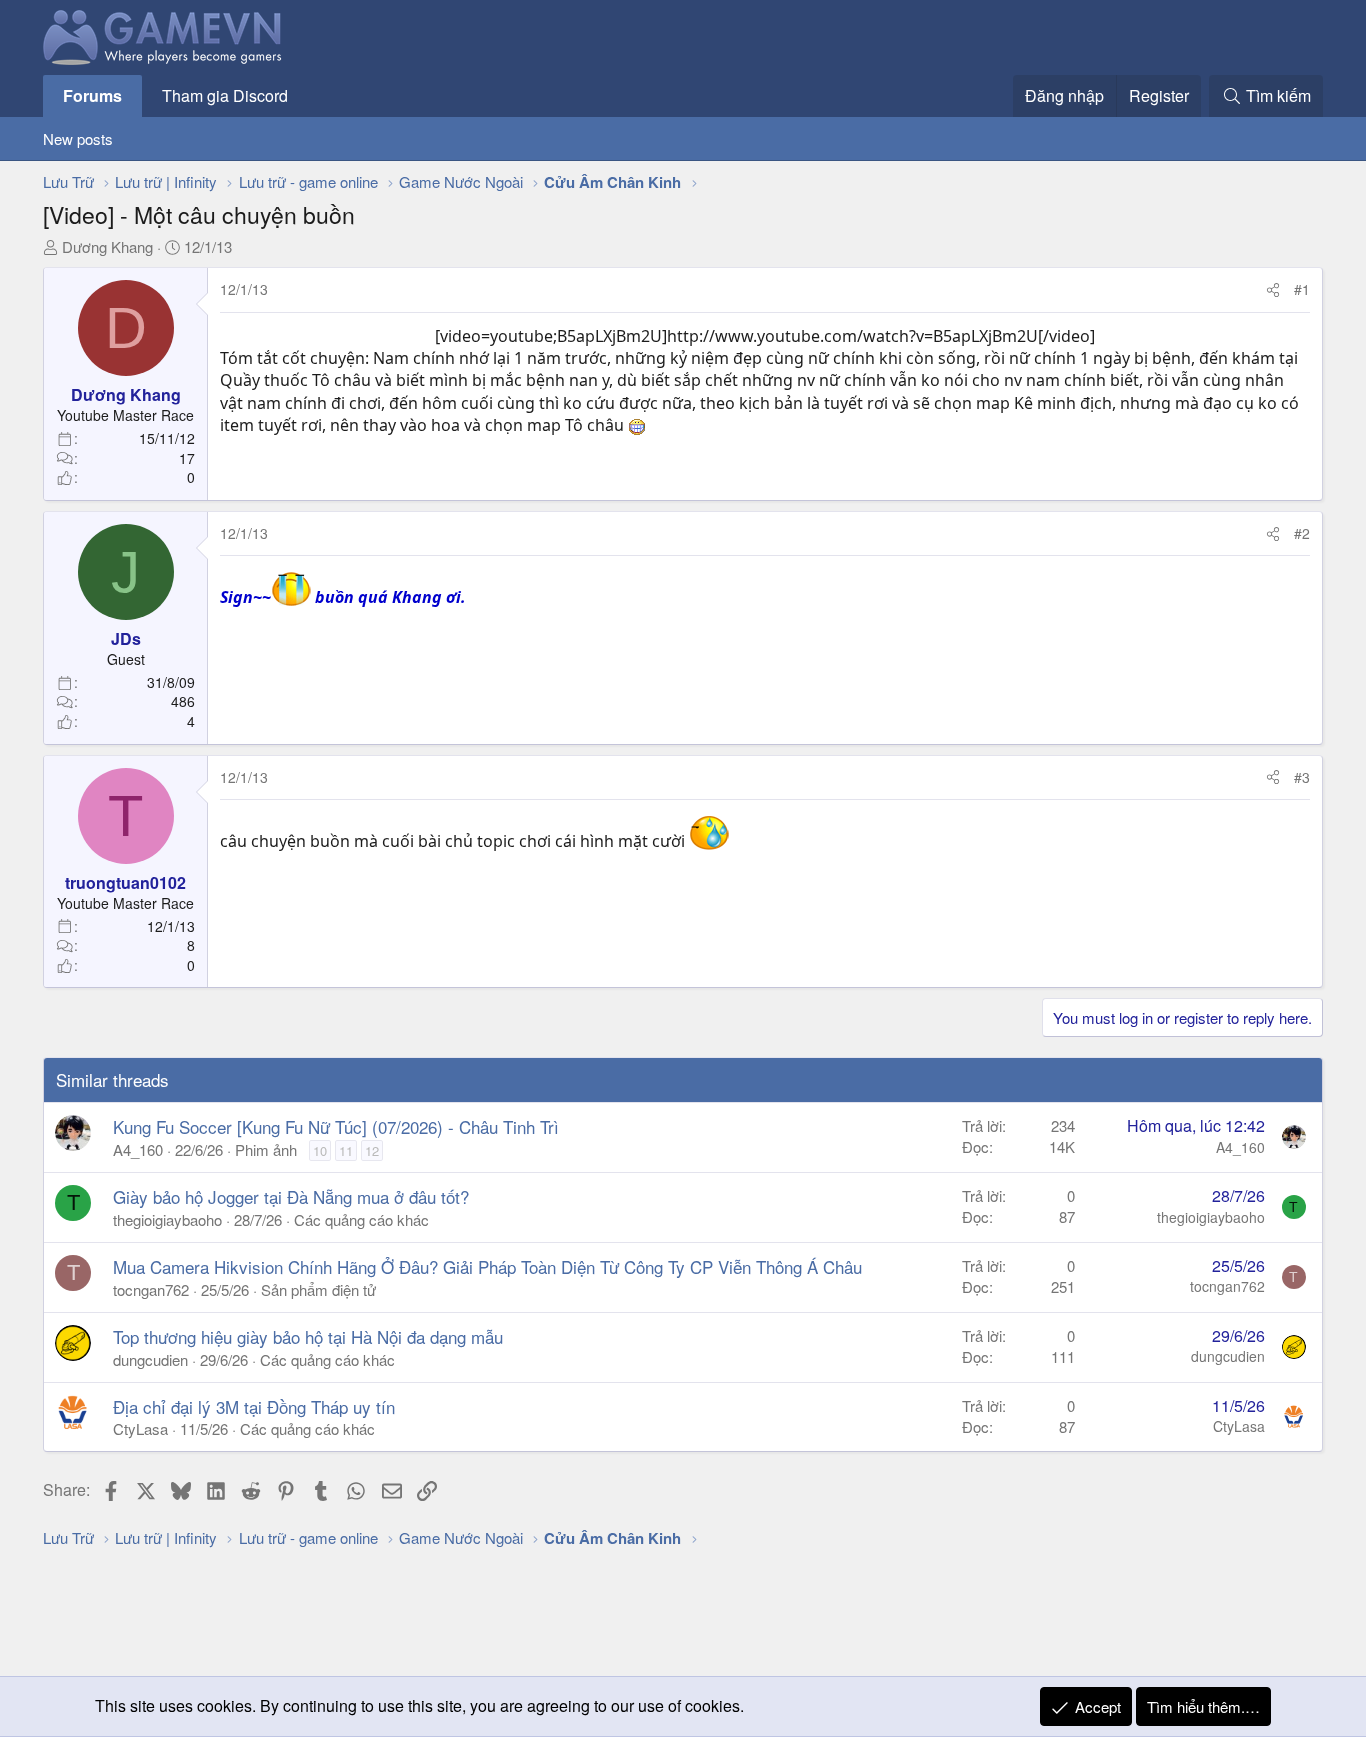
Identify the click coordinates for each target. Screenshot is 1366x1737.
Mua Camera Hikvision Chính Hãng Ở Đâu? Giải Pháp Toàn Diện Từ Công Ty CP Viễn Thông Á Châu (487, 1266)
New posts (78, 138)
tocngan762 (151, 1289)
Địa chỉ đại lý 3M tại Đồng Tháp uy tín (254, 1406)
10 (320, 1150)
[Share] (1273, 290)
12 (372, 1150)
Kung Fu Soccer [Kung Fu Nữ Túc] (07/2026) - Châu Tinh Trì (336, 1126)
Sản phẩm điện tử (318, 1289)
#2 (1302, 533)
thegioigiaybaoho (167, 1219)
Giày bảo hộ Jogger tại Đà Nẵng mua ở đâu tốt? (291, 1196)
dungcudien (150, 1359)
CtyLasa (140, 1428)
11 (346, 1150)
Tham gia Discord (225, 95)
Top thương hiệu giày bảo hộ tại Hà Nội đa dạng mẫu (308, 1336)
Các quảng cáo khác (361, 1219)
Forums (92, 95)
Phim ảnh (266, 1149)
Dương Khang (107, 246)
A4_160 (138, 1149)
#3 (1302, 777)
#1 (1302, 289)
